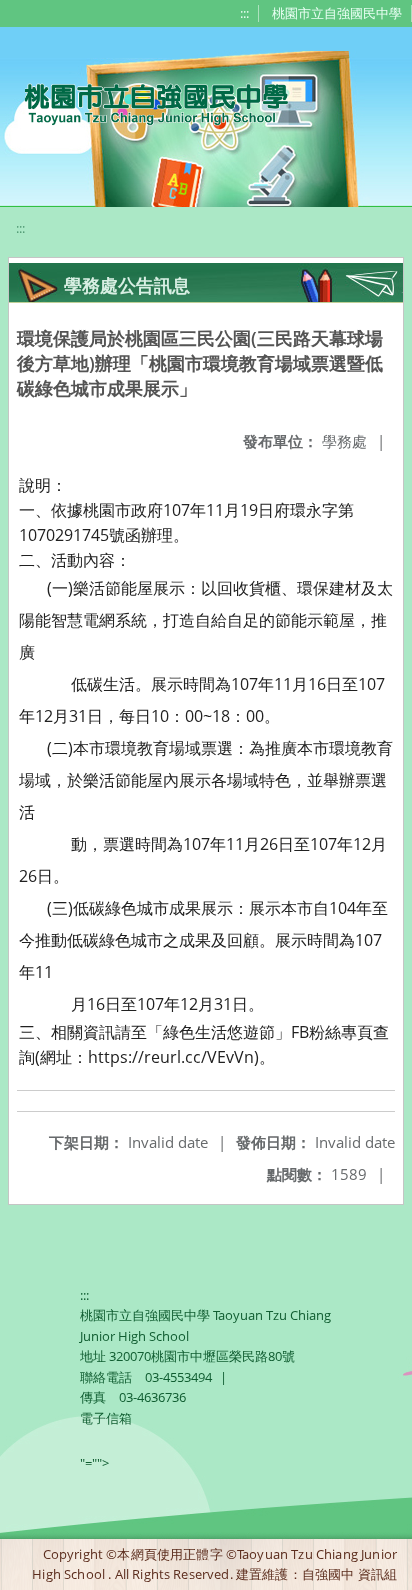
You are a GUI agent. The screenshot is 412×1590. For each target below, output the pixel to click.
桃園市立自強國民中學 (337, 13)
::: (244, 13)
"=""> (94, 1463)
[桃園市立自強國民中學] (146, 102)
